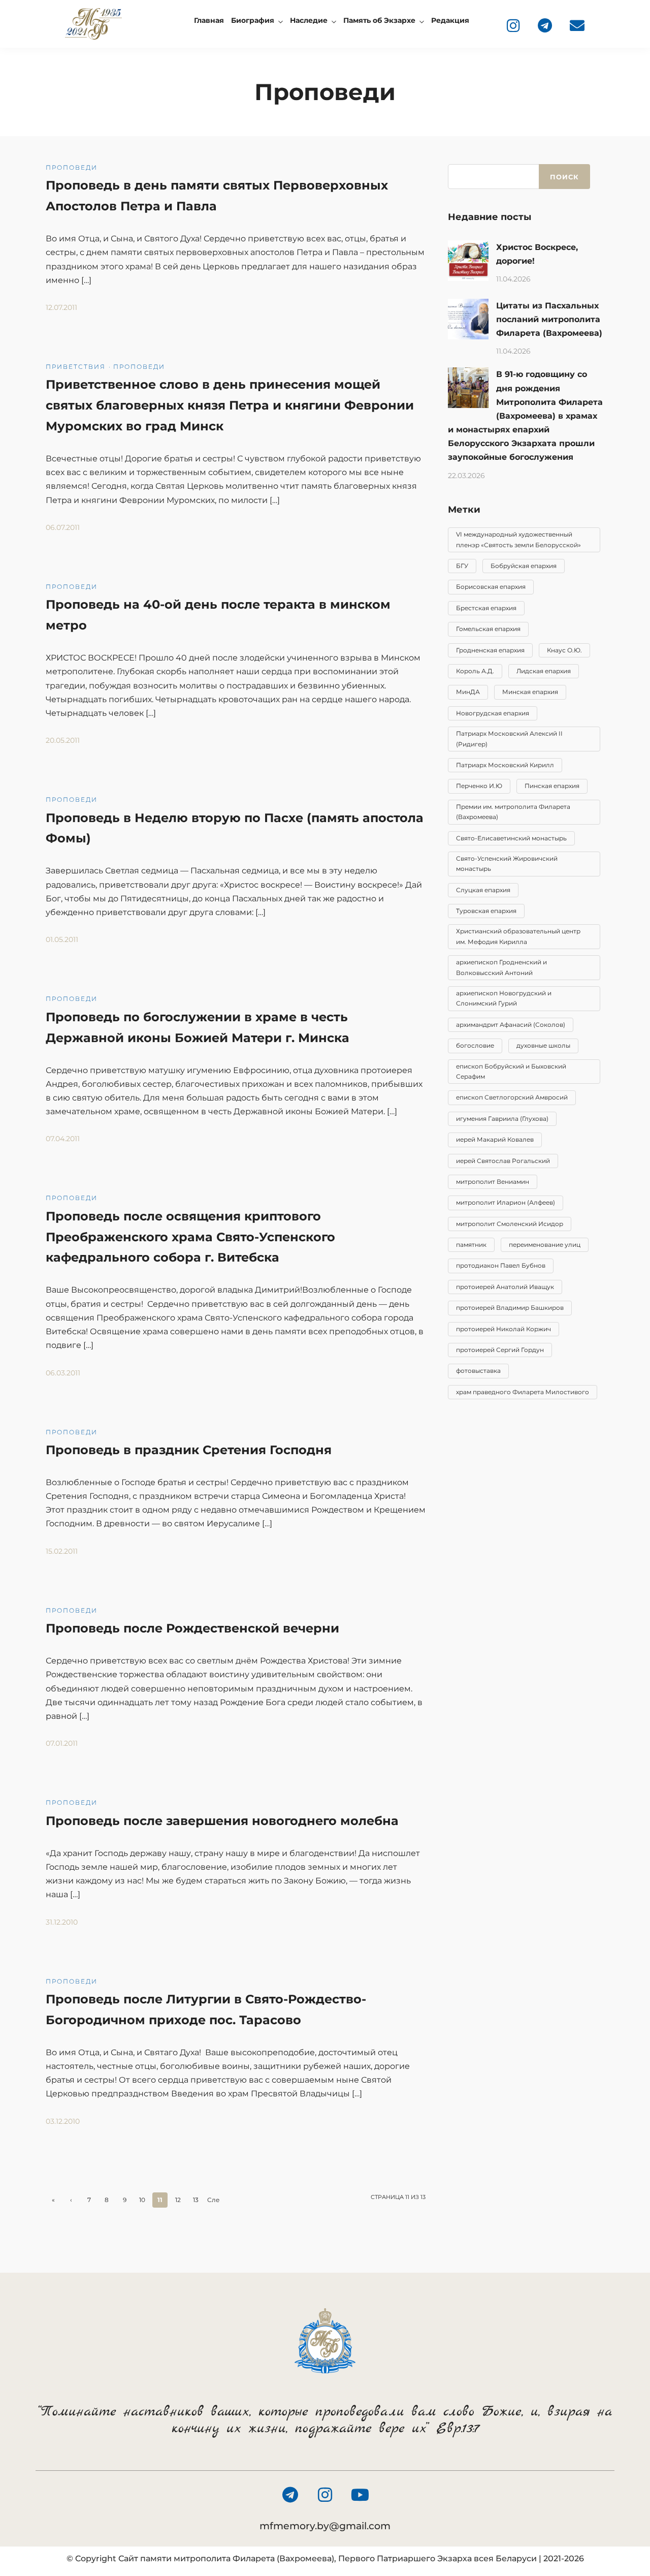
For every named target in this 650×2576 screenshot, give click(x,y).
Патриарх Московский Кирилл (505, 765)
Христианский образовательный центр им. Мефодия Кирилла (518, 936)
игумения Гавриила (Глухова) (502, 1119)
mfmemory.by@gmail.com (325, 2526)
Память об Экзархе (379, 20)
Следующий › (214, 2202)
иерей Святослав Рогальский (503, 1161)
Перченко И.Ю (479, 786)
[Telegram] (545, 25)
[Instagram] (513, 25)
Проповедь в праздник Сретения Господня (189, 1450)
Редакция (450, 20)
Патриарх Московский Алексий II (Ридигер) (509, 739)
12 (178, 2200)
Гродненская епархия (490, 650)
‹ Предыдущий (71, 2202)
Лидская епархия (544, 671)
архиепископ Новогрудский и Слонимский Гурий (504, 998)
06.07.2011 (63, 527)
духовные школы (543, 1045)
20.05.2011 (63, 740)
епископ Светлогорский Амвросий (512, 1097)
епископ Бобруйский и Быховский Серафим (511, 1071)
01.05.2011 (62, 939)
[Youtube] (360, 2495)
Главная (209, 20)
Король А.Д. (475, 671)
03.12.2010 (63, 2121)
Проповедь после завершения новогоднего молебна (222, 1821)
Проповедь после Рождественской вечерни (192, 1628)
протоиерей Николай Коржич (503, 1329)
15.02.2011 (62, 1551)
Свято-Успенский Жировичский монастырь (507, 863)
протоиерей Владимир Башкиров (510, 1308)
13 (196, 2200)
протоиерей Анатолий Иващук (505, 1287)
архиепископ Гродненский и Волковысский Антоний (501, 967)
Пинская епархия (552, 786)
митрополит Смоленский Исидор (510, 1224)
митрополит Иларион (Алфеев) (506, 1202)
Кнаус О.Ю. (564, 650)
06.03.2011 (63, 1373)
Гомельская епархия (488, 629)
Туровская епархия (486, 911)
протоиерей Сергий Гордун (500, 1350)
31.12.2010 (62, 1922)
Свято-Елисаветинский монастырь (511, 838)
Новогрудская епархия (493, 713)
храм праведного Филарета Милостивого (523, 1392)
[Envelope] (577, 25)
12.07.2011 (61, 307)
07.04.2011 (63, 1139)
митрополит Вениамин (493, 1182)
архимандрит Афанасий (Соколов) (511, 1025)
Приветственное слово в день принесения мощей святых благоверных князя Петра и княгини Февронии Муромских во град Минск (230, 405)
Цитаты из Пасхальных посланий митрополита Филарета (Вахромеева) (549, 319)
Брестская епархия (486, 608)
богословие (475, 1045)
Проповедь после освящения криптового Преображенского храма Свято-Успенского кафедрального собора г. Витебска (190, 1237)
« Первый (54, 2202)
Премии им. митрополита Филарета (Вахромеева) (513, 812)
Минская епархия (530, 692)
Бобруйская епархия (524, 566)
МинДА (468, 692)
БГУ (462, 566)
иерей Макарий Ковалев (495, 1139)
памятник (471, 1245)
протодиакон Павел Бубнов (501, 1265)
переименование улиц (545, 1245)
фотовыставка (478, 1371)
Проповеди (72, 167)
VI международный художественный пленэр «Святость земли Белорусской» (518, 539)
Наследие (309, 20)
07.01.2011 (62, 1743)
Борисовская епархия (491, 587)
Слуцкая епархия (483, 890)
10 (142, 2200)
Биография (253, 20)
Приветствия (76, 367)
